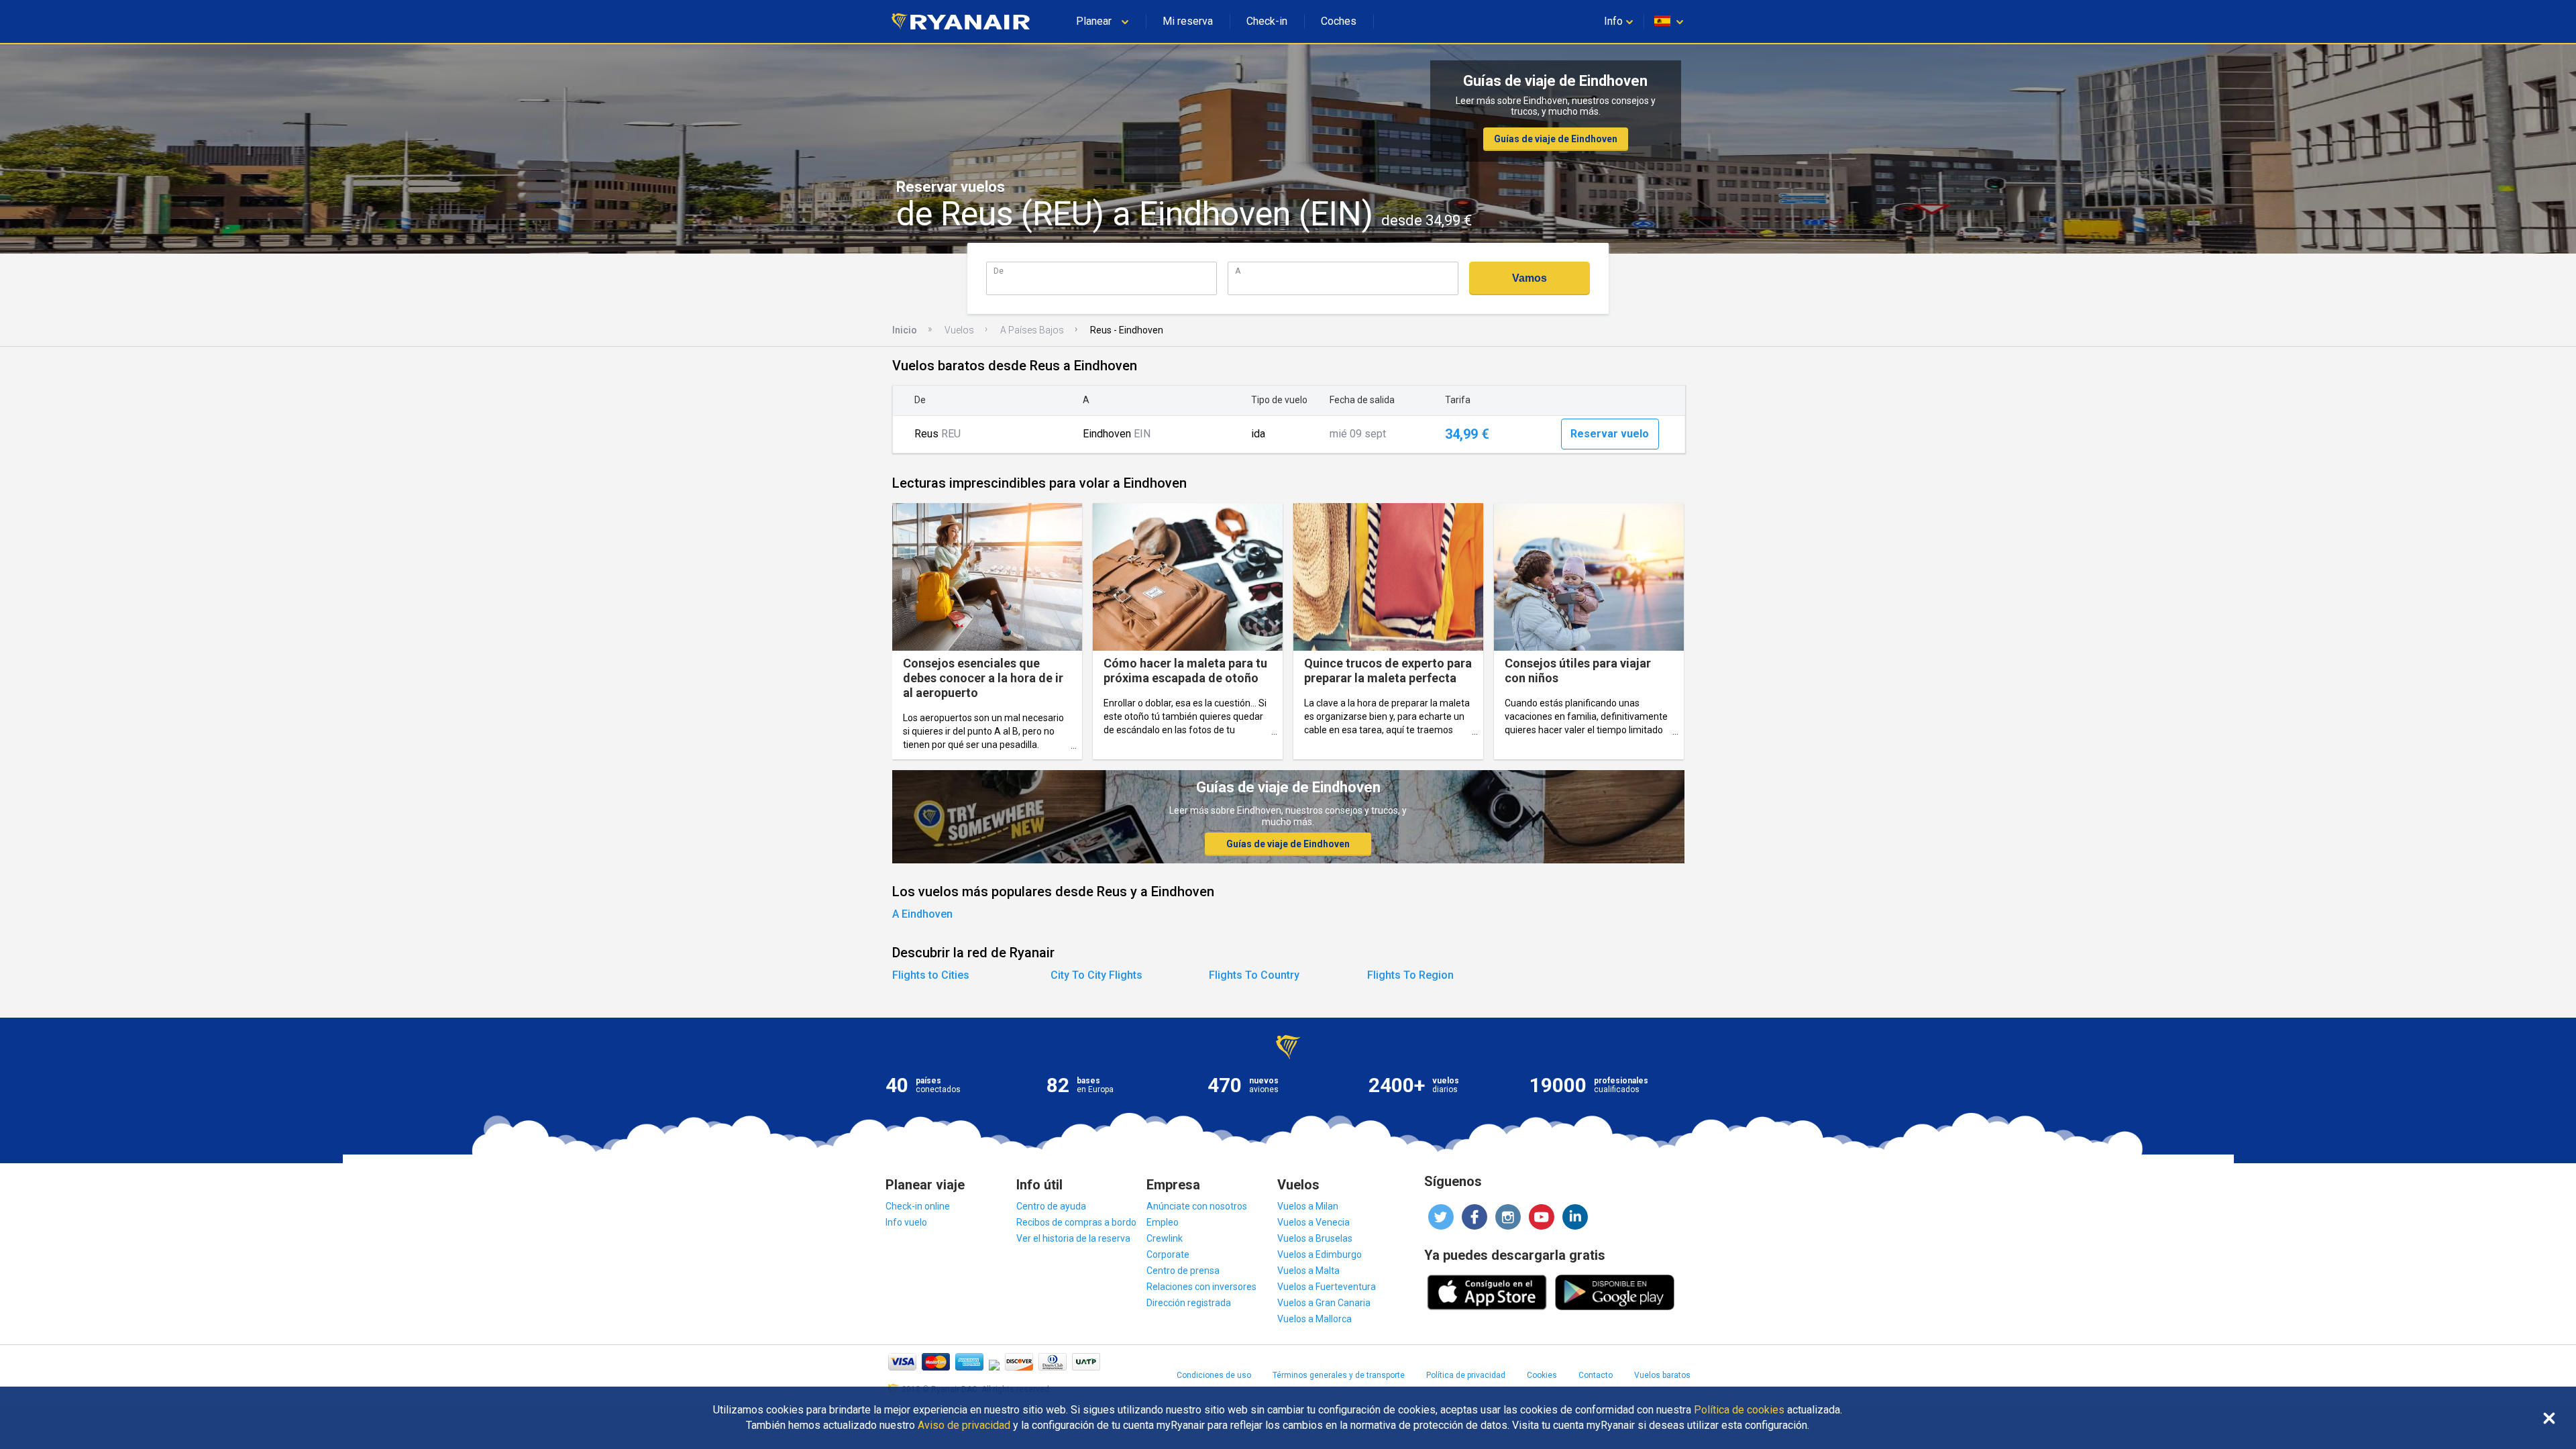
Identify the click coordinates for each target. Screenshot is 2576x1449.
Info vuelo (906, 1222)
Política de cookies (1739, 1410)
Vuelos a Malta (1308, 1271)
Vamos (1529, 278)
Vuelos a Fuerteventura (1327, 1287)
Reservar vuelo (1610, 434)
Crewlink (1165, 1238)
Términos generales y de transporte (1339, 1375)
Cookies (1542, 1375)
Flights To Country (1254, 975)
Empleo (1163, 1222)
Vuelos (959, 330)
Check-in (1267, 21)
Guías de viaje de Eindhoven (1556, 139)
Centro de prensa (1183, 1271)
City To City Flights (1096, 975)
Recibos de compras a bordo (1076, 1222)
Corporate (1168, 1254)
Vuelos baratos (1662, 1375)
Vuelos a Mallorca (1314, 1319)
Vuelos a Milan (1308, 1206)
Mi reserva (1188, 21)
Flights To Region (1410, 975)
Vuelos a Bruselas (1315, 1238)
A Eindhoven (922, 914)
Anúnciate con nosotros (1197, 1206)
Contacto (1596, 1375)
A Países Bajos (1032, 330)
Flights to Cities (931, 975)
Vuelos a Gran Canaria (1324, 1303)
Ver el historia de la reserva (1073, 1238)
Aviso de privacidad (964, 1426)
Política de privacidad (1466, 1375)
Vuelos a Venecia (1313, 1222)
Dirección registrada (1189, 1303)
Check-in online (918, 1206)
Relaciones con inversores (1201, 1287)
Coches (1339, 21)
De (999, 271)
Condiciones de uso (1214, 1375)
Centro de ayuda (1051, 1206)
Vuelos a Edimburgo (1320, 1254)
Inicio (905, 330)
